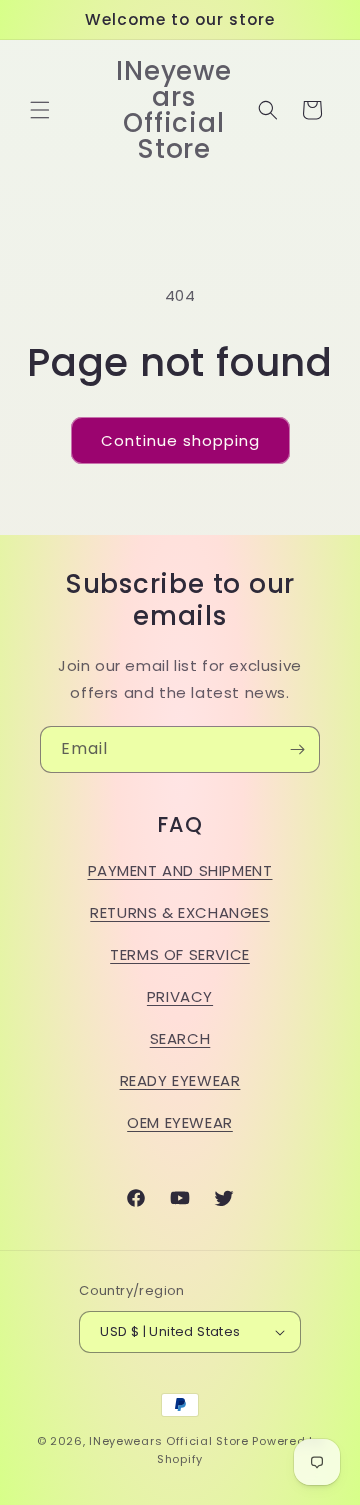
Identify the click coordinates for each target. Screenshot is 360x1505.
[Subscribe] (297, 749)
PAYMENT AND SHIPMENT (180, 870)
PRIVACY (180, 996)
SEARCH (180, 1038)
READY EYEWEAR (180, 1080)
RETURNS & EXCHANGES (179, 912)
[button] (40, 110)
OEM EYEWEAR (180, 1122)
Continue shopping (180, 440)
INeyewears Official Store (169, 1441)
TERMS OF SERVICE (180, 954)
